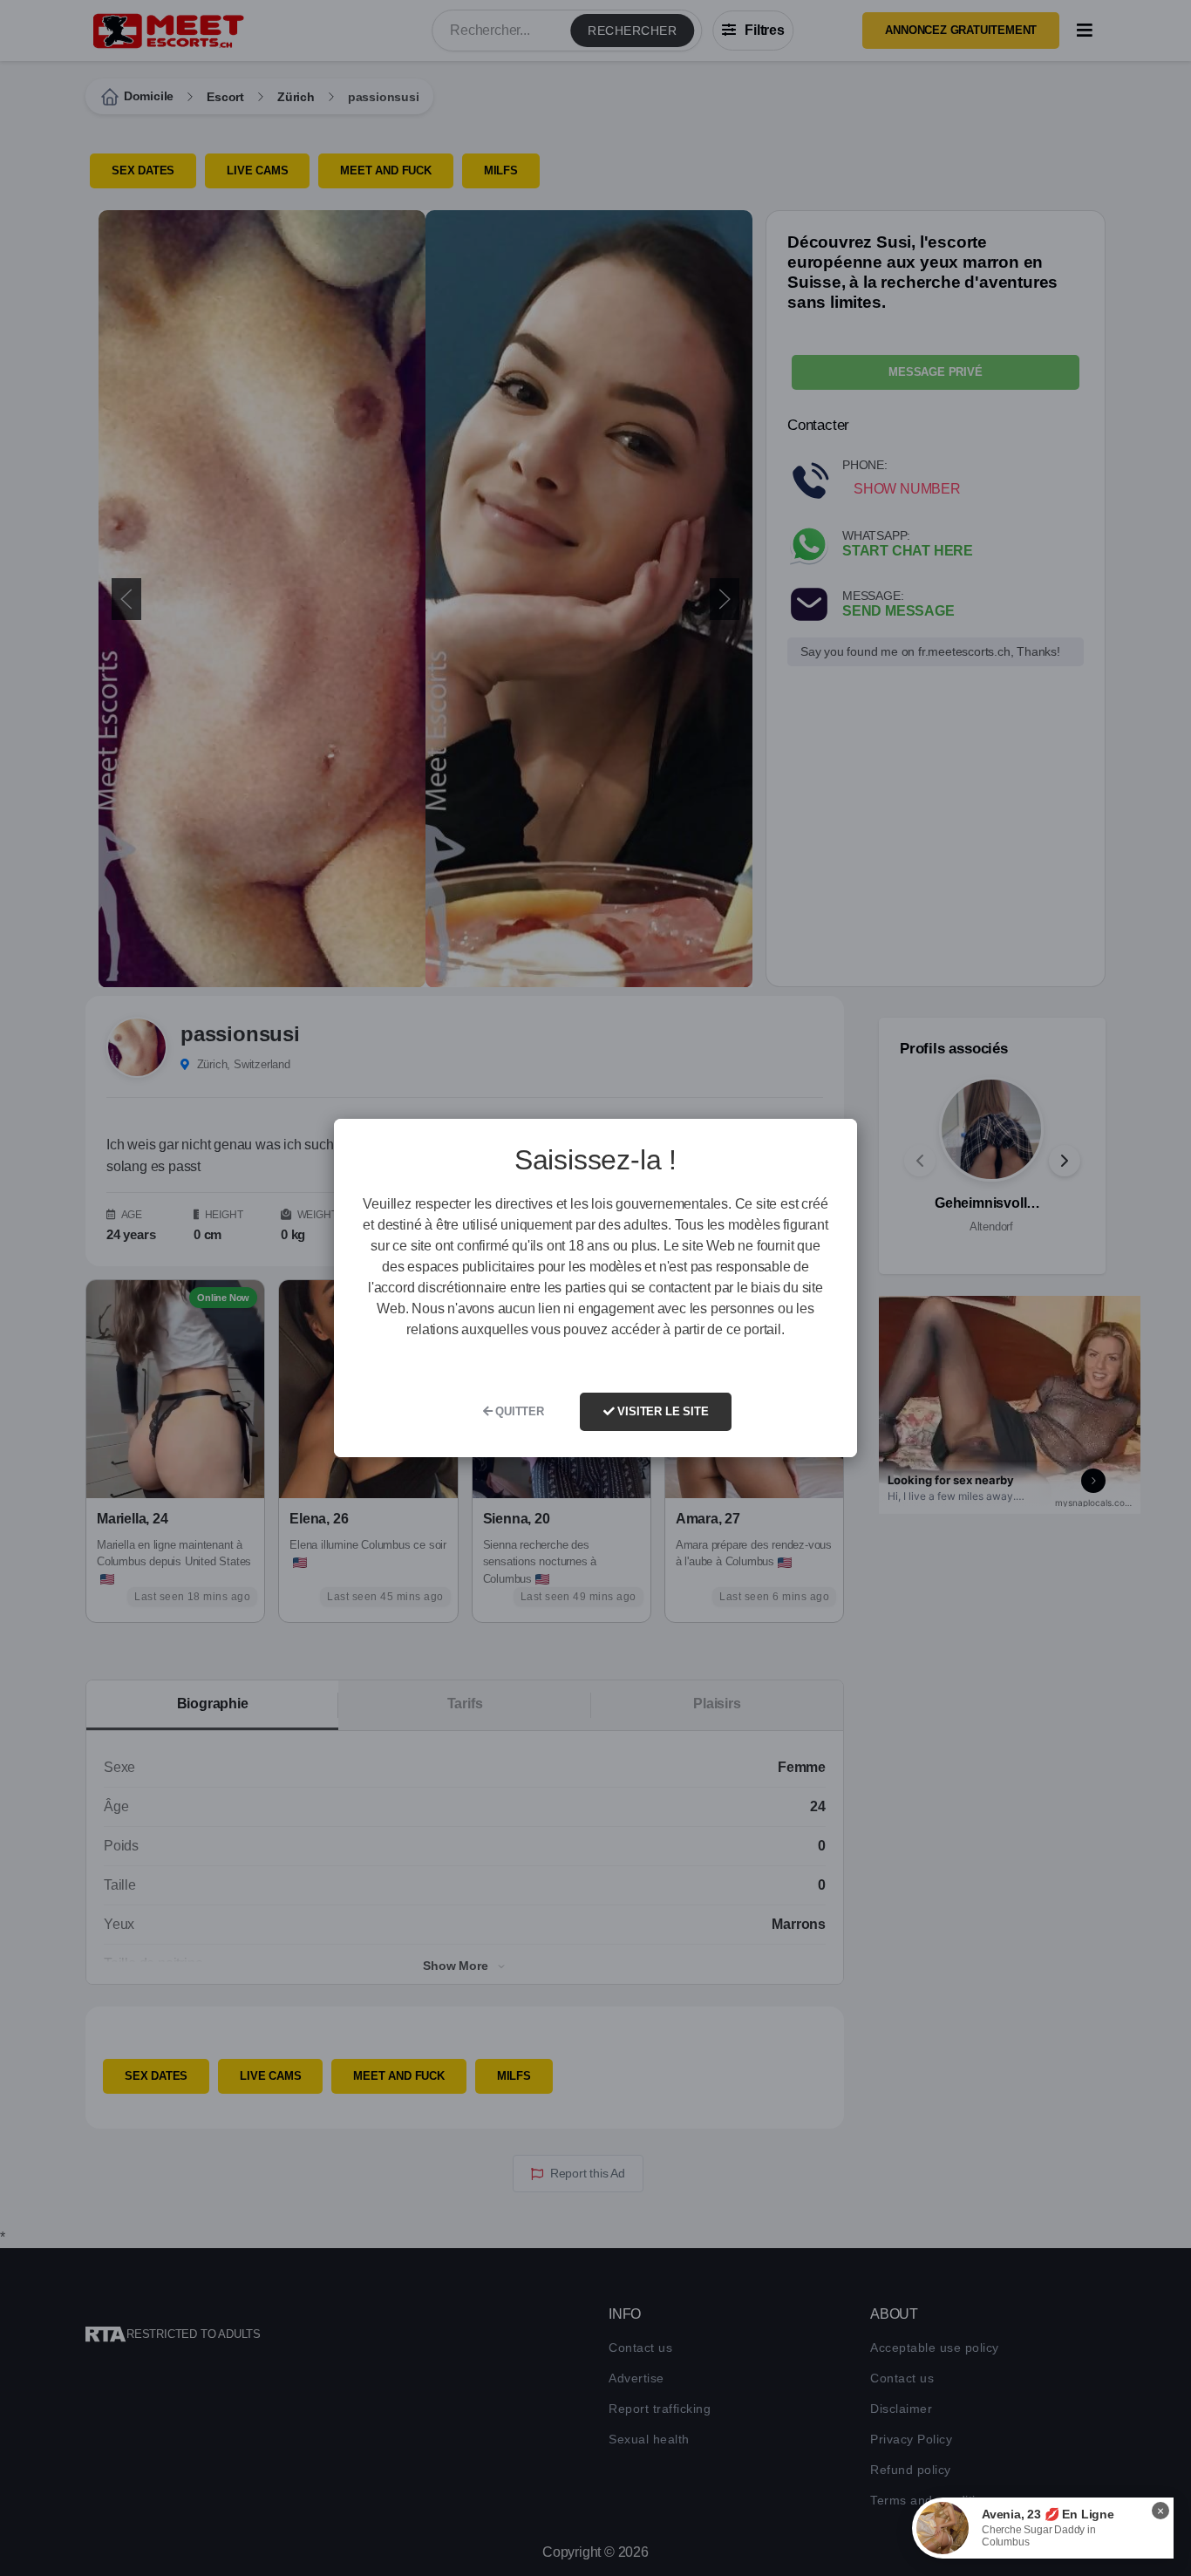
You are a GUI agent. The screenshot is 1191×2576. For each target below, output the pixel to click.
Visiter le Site (662, 1411)
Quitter (517, 1411)
